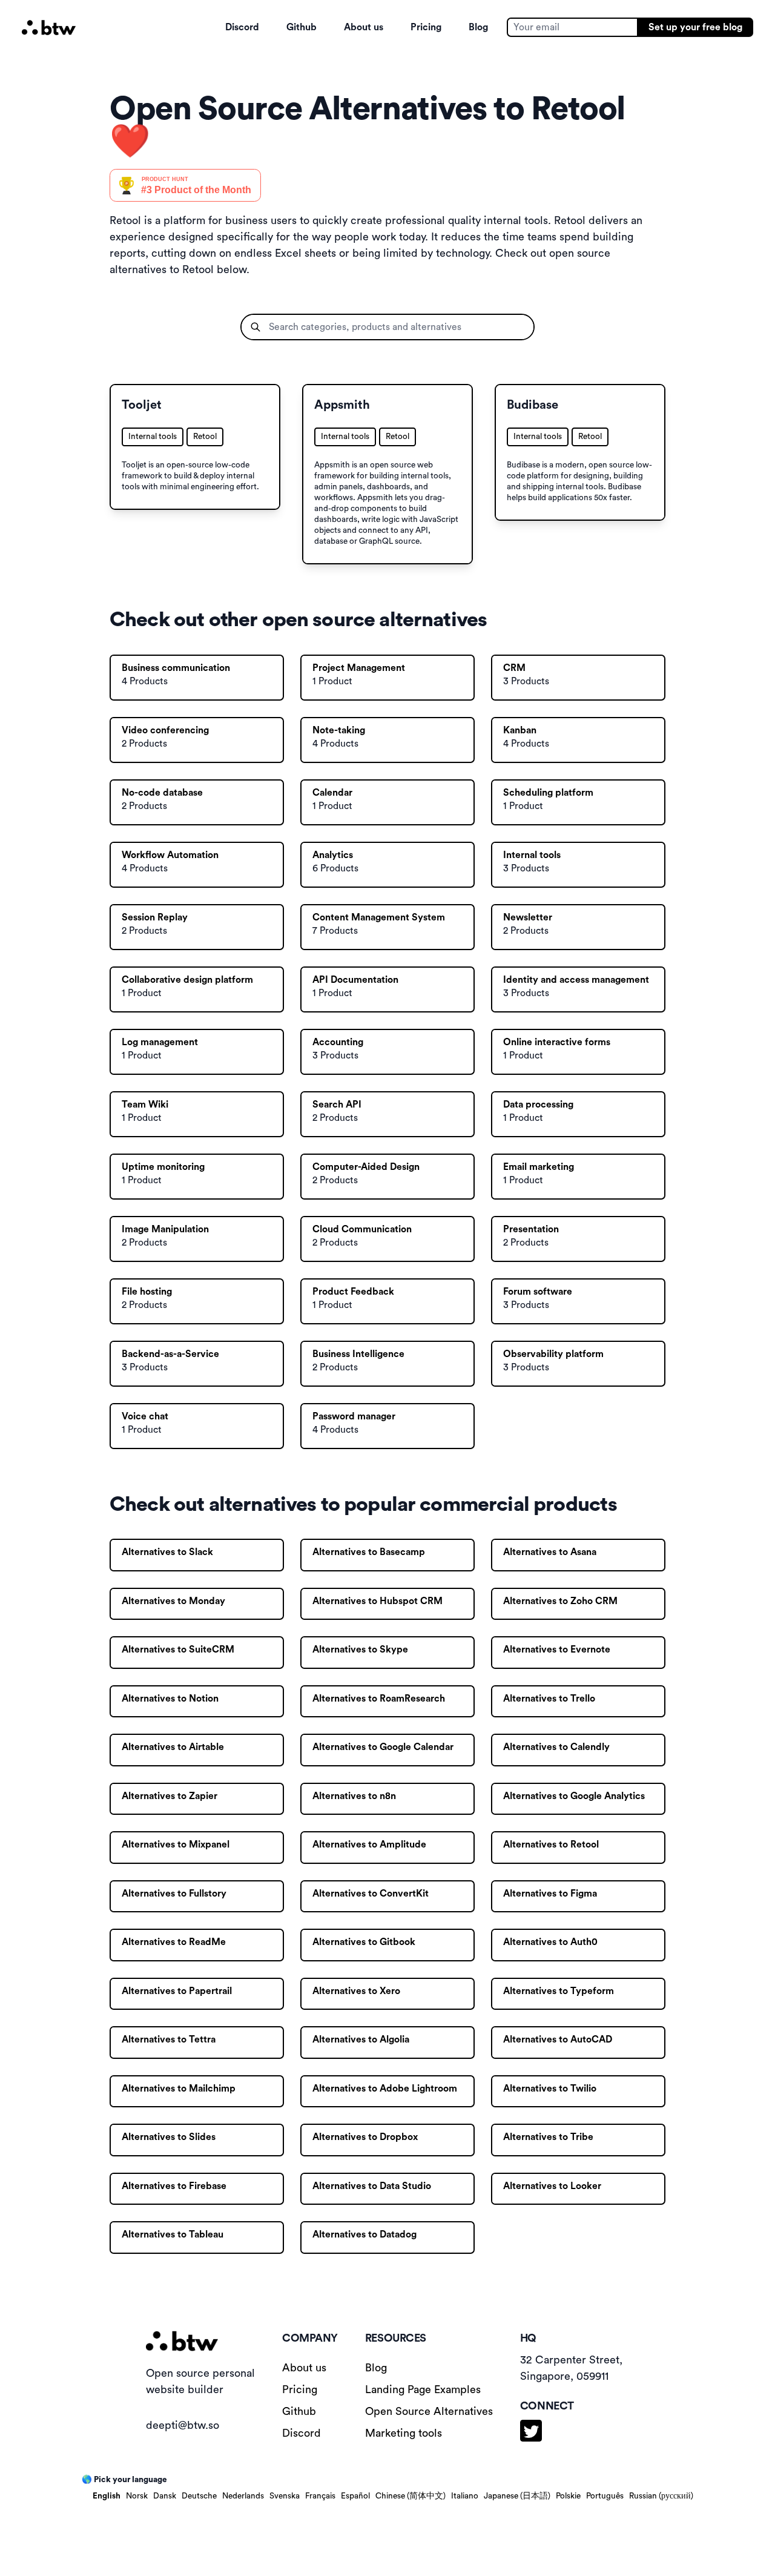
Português (605, 2496)
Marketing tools (404, 2433)
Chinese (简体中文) (411, 2496)
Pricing (426, 27)
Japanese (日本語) (517, 2496)
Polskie (568, 2496)
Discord (242, 27)
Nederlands (243, 2496)
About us (364, 27)
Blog (478, 27)
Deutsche (199, 2496)
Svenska (285, 2496)
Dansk (165, 2496)
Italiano (465, 2496)
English (107, 2496)
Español (355, 2496)
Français (320, 2496)
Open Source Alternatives (429, 2411)
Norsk (137, 2496)
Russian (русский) (661, 2496)
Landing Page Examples (423, 2389)
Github (302, 27)
